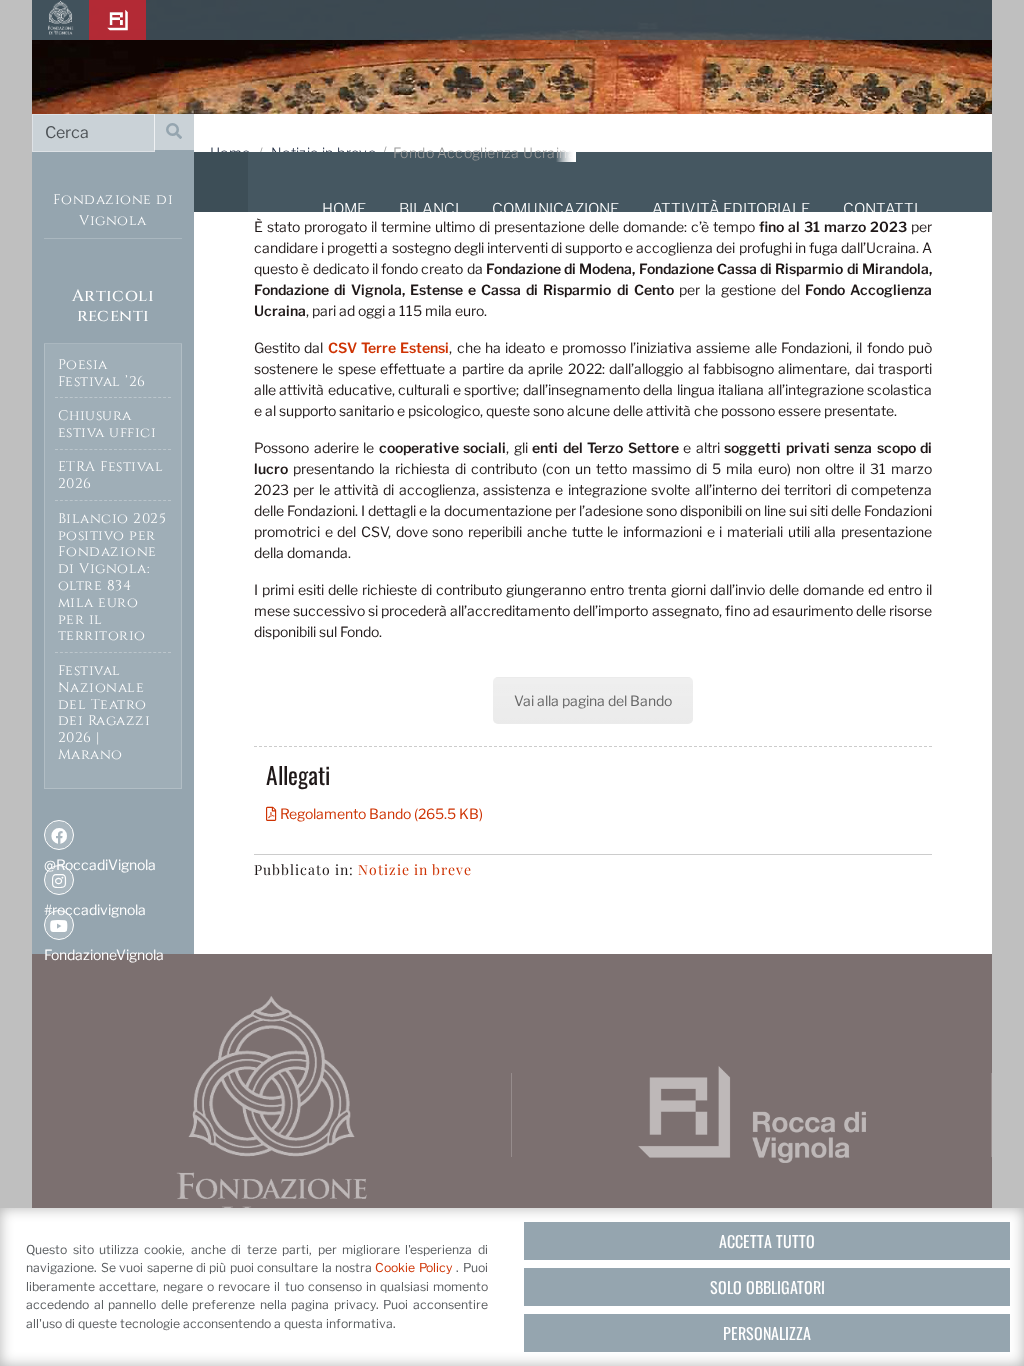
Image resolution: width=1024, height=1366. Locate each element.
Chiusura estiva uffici (107, 424)
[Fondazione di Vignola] (60, 20)
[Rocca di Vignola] (117, 20)
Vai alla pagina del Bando (593, 700)
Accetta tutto (767, 1241)
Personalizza (767, 1333)
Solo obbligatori (767, 1287)
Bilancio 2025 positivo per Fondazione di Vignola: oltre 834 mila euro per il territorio (112, 577)
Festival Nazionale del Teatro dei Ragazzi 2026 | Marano (104, 712)
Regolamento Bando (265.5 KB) (380, 813)
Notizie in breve (415, 869)
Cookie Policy (415, 1267)
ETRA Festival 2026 (111, 475)
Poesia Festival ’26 (102, 373)
